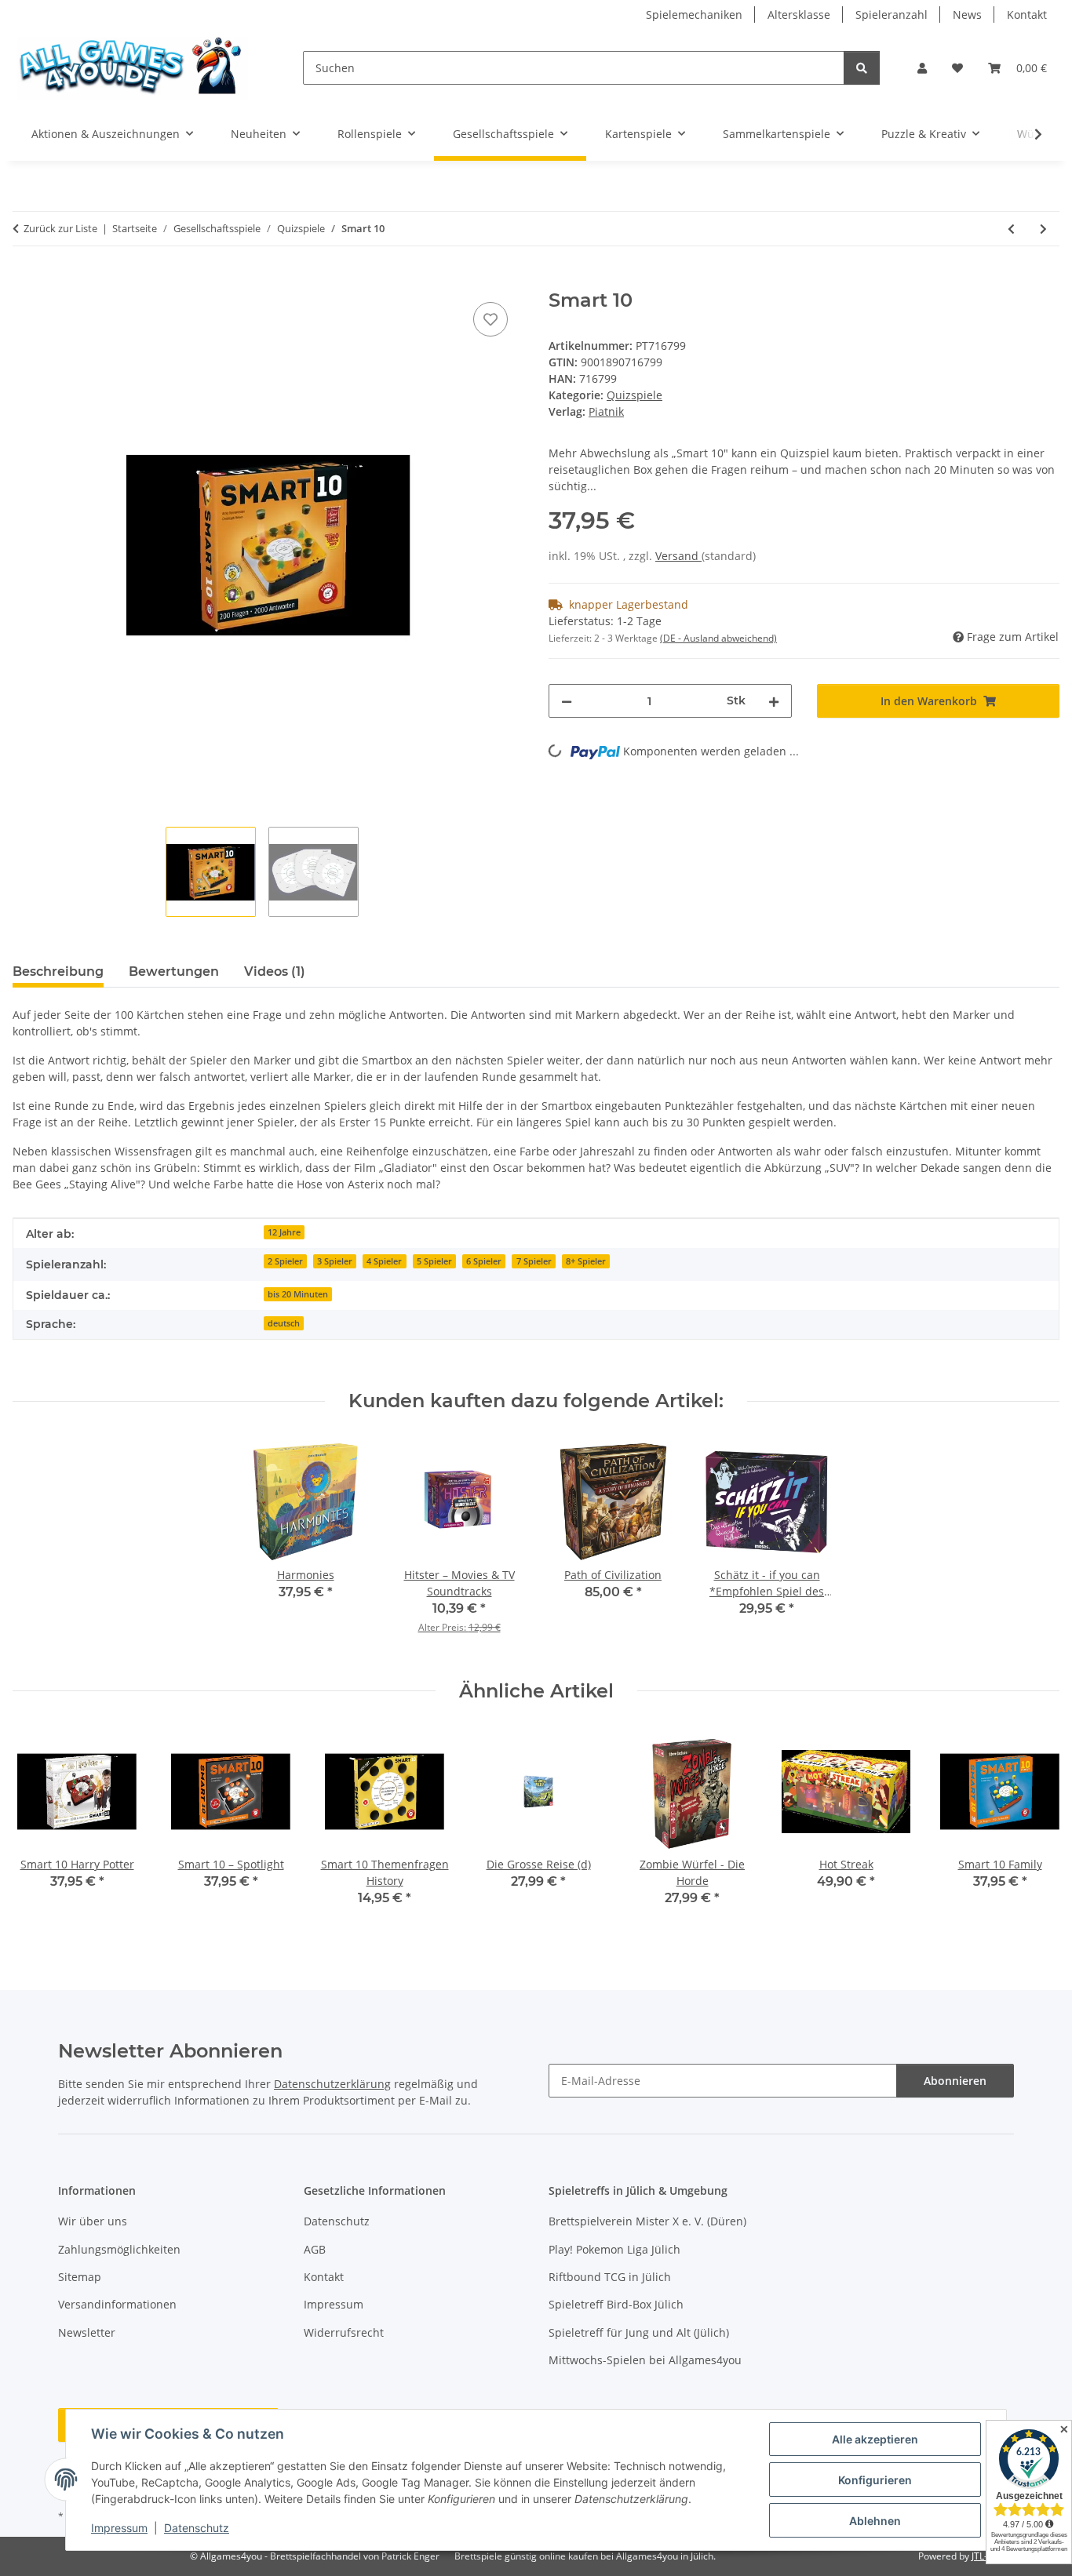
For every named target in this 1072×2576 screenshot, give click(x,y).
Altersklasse (799, 15)
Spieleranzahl (892, 15)
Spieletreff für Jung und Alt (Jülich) (639, 2332)
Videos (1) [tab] (275, 971)
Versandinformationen (117, 2304)
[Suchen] (862, 68)
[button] (922, 68)
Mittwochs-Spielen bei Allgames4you (645, 2360)
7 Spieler (534, 1261)
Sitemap (80, 2277)
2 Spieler (285, 1261)
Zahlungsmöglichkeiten (119, 2249)
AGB (315, 2249)
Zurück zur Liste (60, 228)
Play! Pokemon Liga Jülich (614, 2249)
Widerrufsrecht (344, 2332)
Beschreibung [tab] (58, 971)
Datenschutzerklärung (332, 2084)
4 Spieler (384, 1261)
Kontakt (1027, 15)
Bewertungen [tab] (174, 971)
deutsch (284, 1323)
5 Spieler (434, 1261)
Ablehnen (875, 2521)
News (967, 15)
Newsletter (87, 2332)
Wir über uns (93, 2221)
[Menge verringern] (567, 701)
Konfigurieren (875, 2480)
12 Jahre (284, 1232)
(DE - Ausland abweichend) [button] (718, 638)
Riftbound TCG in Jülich (610, 2277)
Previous (39, 1827)
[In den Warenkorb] (25, 281)
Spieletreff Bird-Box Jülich (616, 2304)
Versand (678, 556)
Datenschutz (197, 2528)
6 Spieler (484, 1261)
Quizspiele (634, 395)
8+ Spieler (586, 1261)
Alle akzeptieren (875, 2439)
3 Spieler (335, 1261)
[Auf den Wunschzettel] (490, 319)
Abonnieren (955, 2081)
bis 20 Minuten (298, 1294)
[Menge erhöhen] (774, 701)
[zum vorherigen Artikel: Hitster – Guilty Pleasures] (1011, 229)
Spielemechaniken (694, 15)
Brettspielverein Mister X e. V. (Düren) (647, 2221)
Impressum (119, 2528)
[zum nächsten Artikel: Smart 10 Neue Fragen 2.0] (1043, 229)
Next (1034, 1827)
